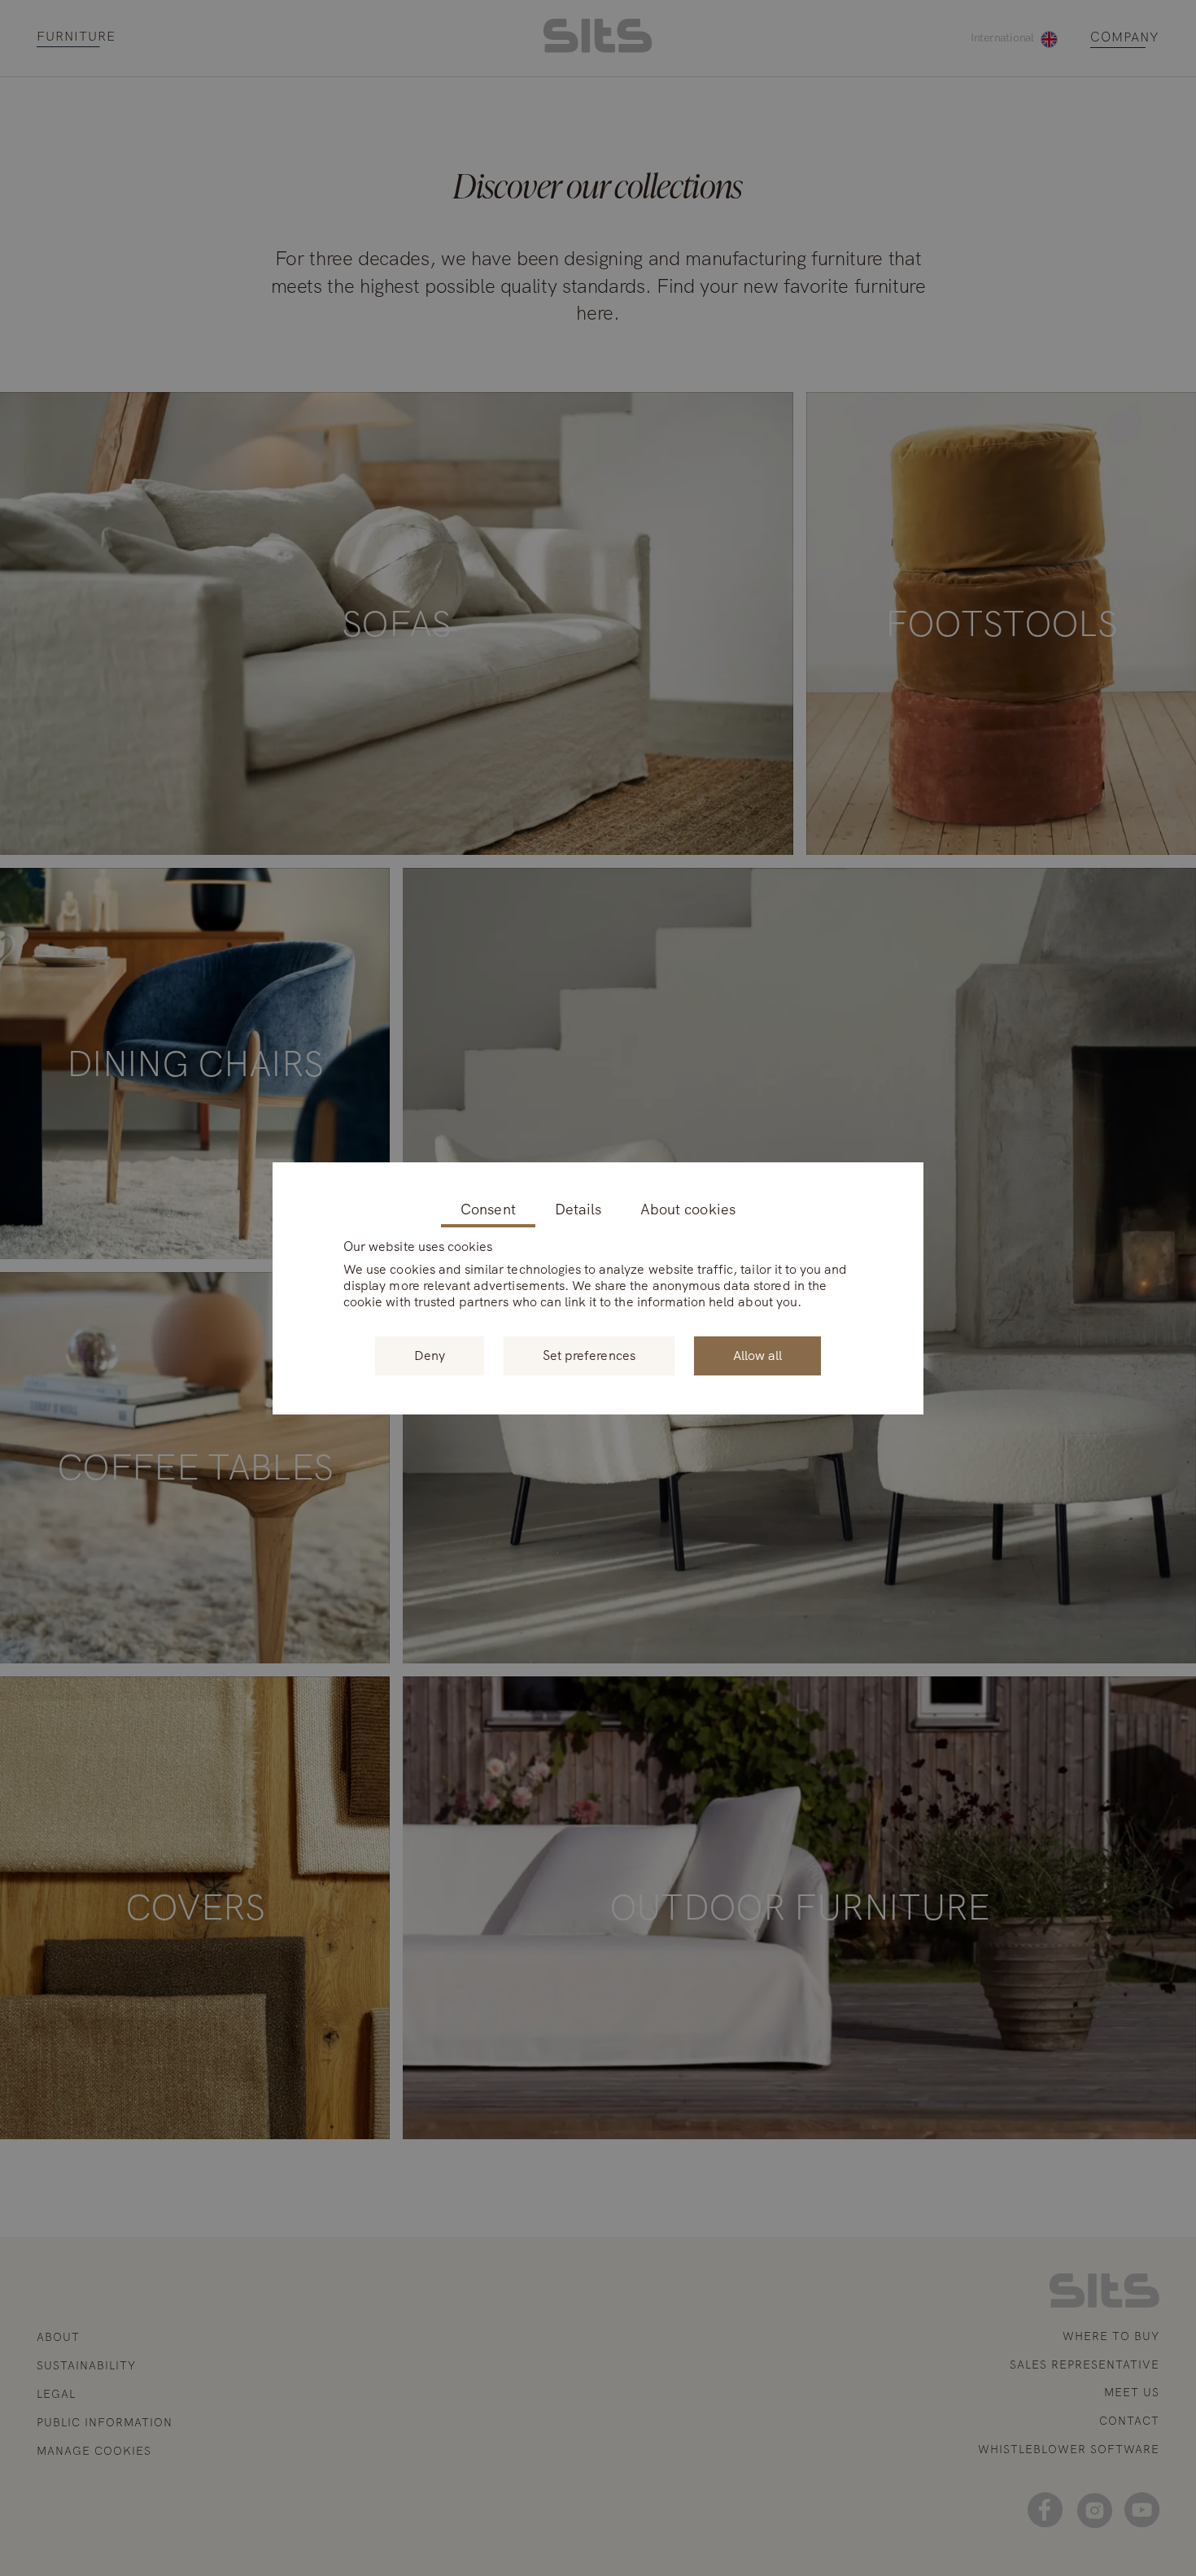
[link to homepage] (1104, 2304)
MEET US (1132, 2392)
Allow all (757, 1356)
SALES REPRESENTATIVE (1085, 2365)
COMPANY (1125, 38)
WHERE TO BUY (1111, 2336)
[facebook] (1045, 2510)
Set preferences (589, 1356)
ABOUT (58, 2337)
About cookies (688, 1210)
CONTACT (1129, 2421)
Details (578, 1210)
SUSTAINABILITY (86, 2365)
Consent (488, 1210)
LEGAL (56, 2394)
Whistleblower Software (1069, 2449)
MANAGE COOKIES (94, 2451)
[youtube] (1142, 2510)
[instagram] (1094, 2510)
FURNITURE (76, 37)
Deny (430, 1356)
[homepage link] (598, 48)
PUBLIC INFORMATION (105, 2422)
